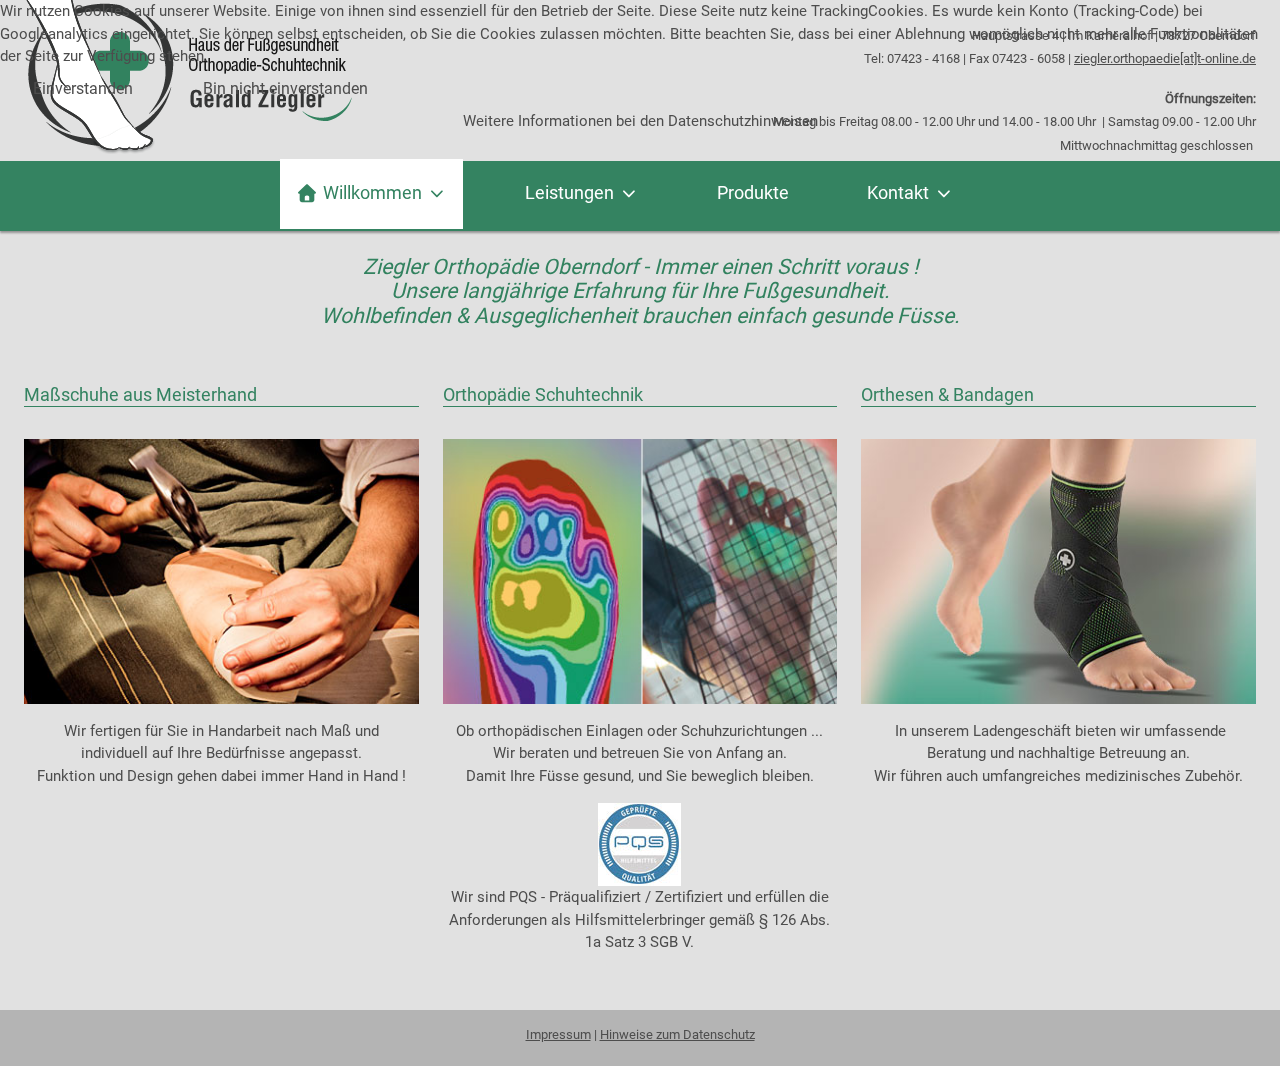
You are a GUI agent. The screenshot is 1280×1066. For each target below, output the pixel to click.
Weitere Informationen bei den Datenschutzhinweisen (640, 121)
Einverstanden (83, 88)
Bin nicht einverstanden (285, 88)
